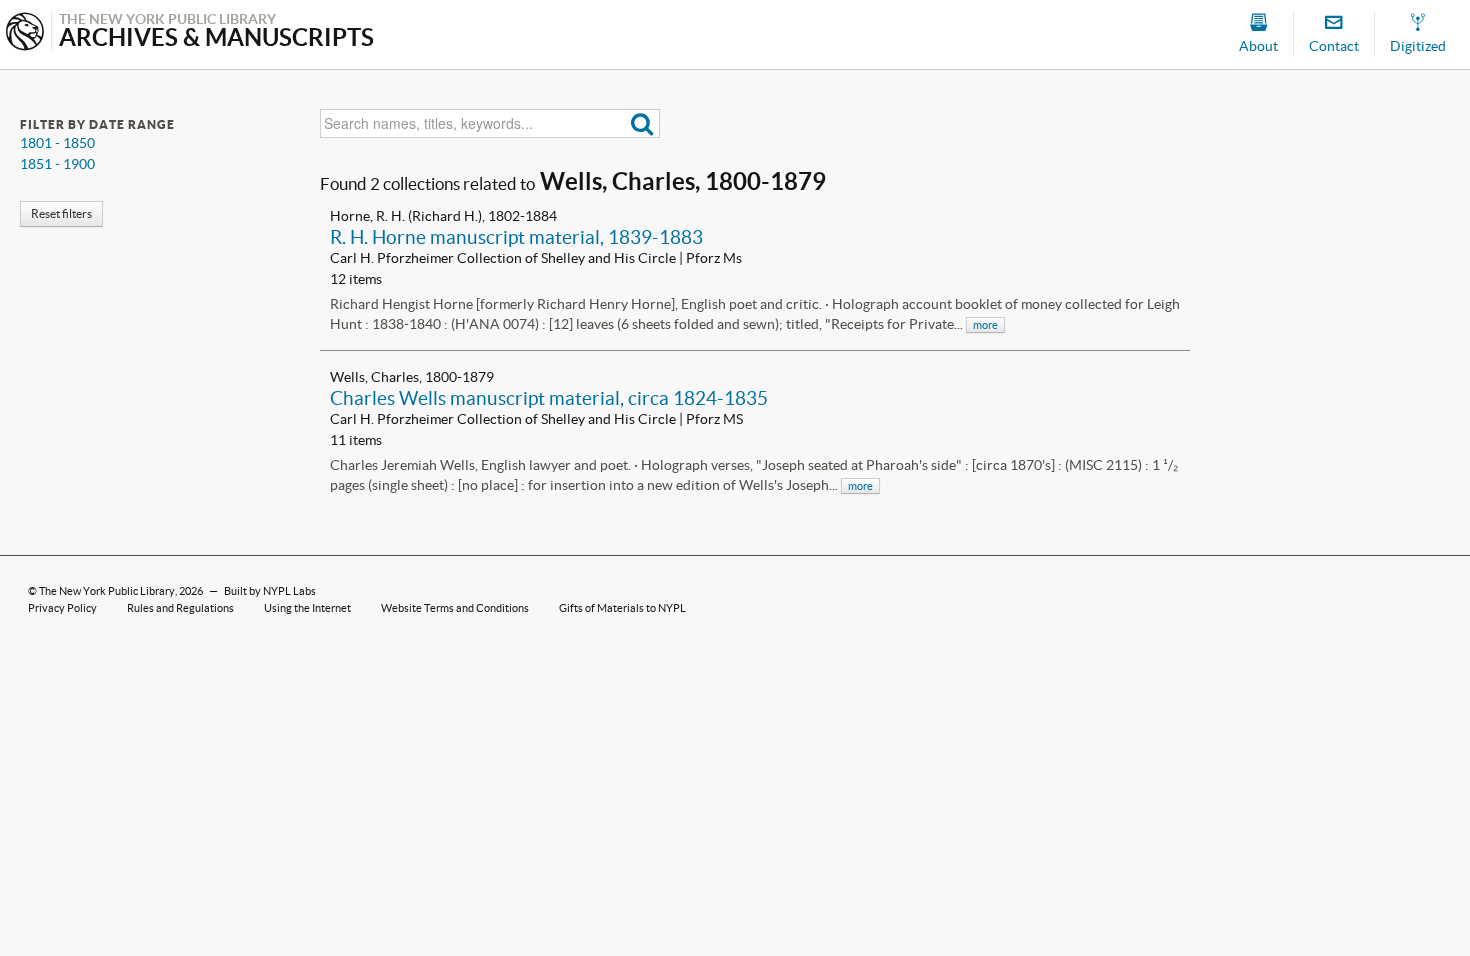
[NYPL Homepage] (25, 33)
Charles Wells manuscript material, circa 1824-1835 (549, 398)
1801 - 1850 (57, 143)
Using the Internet (307, 608)
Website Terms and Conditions (455, 608)
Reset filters (61, 213)
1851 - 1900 (57, 164)
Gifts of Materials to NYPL (622, 608)
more (985, 325)
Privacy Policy (62, 608)
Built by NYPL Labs (270, 591)
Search (642, 123)
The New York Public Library (107, 591)
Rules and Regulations (180, 608)
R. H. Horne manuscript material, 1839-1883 (516, 237)
